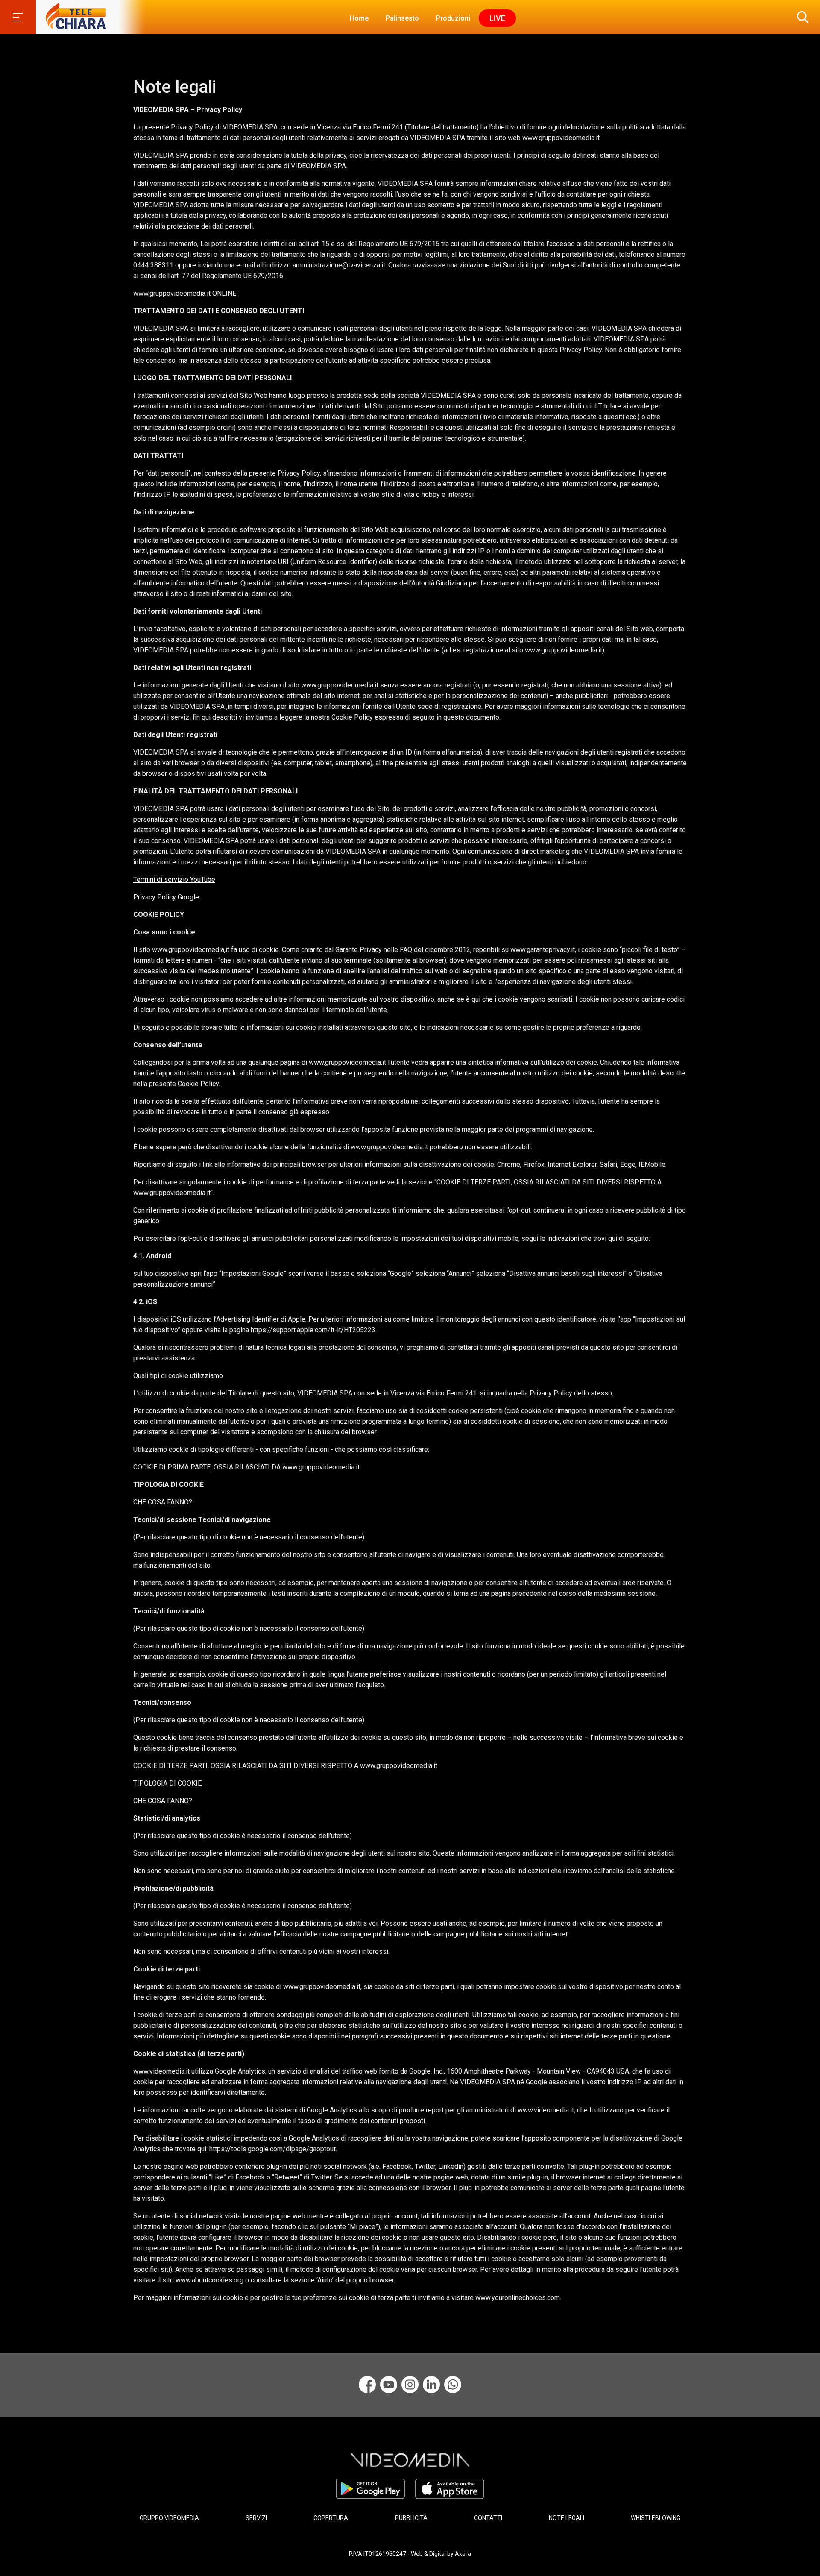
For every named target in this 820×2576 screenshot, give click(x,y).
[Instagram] (410, 2385)
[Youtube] (389, 2385)
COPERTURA (331, 2518)
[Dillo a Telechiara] (453, 2385)
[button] (801, 17)
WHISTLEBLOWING (656, 2518)
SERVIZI (256, 2518)
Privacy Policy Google (166, 897)
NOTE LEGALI (567, 2518)
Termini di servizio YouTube (174, 880)
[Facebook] (367, 2385)
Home (359, 18)
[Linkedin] (431, 2385)
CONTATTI (488, 2518)
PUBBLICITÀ (411, 2518)
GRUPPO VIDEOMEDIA (169, 2518)
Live (497, 18)
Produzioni (453, 18)
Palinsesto (402, 18)
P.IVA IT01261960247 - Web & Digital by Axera (410, 2554)
